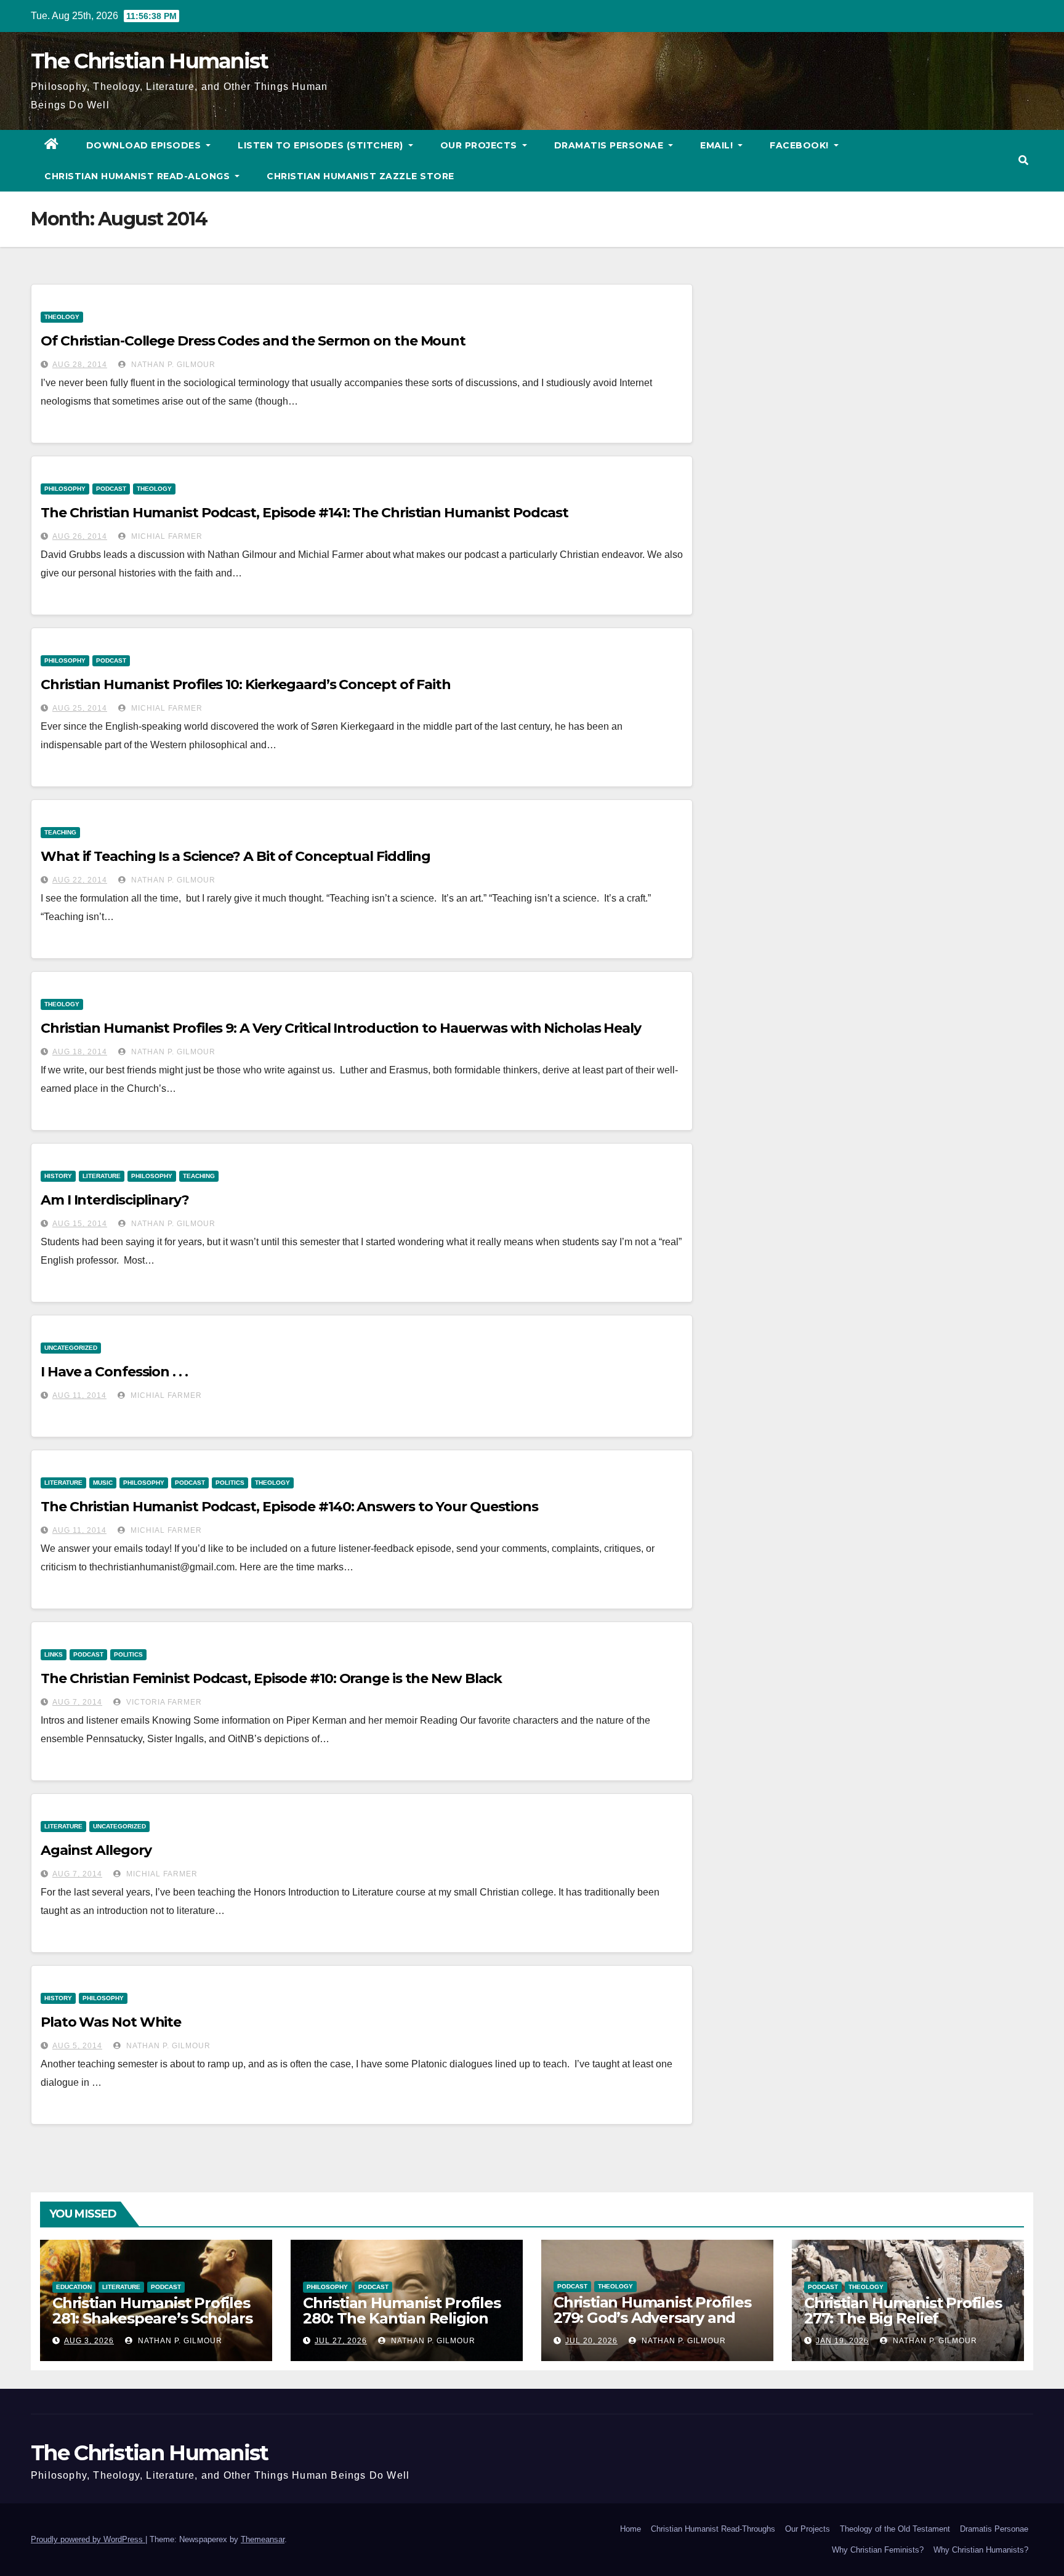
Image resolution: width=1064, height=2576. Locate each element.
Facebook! (800, 145)
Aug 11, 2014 (79, 1395)
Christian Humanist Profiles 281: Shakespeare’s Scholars (152, 2311)
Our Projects (480, 145)
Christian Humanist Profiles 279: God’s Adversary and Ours (652, 2318)
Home (631, 2529)
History (58, 1176)
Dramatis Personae (610, 145)
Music (103, 1483)
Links (54, 1654)
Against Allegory (96, 1850)
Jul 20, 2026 (591, 2341)
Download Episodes (145, 145)
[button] (1023, 160)
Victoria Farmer (163, 1702)
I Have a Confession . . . (114, 1372)
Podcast (111, 489)
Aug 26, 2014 (80, 536)
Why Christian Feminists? (878, 2550)
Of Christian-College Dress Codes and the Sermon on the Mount (253, 341)
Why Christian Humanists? (981, 2550)
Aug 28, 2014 (80, 365)
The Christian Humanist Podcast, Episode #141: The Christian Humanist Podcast (304, 513)
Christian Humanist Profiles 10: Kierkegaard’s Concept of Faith (246, 684)
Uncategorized (71, 1348)
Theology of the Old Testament (895, 2529)
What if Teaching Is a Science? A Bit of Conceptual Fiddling (236, 856)
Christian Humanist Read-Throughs (713, 2529)
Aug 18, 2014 (80, 1052)
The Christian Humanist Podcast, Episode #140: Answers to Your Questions (289, 1507)
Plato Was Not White (111, 2022)
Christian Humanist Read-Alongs (139, 176)
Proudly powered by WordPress (88, 2539)
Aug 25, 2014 (80, 708)
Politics (230, 1483)
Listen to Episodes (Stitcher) (322, 145)
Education (74, 2287)
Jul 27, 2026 (341, 2341)
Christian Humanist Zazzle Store (361, 176)
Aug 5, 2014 (77, 2046)
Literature (102, 1176)
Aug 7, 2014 (77, 1702)
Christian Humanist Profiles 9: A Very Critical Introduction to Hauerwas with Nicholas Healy (341, 1028)
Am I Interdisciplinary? (115, 1200)
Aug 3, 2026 (89, 2341)
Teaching (60, 832)
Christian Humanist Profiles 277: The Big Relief (903, 2311)
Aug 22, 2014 (80, 880)
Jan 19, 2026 (842, 2341)
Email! (718, 145)
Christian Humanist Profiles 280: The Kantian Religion (402, 2311)
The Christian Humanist (150, 61)
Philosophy (65, 489)
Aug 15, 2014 (80, 1224)
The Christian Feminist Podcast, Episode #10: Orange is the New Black (271, 1678)
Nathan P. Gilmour (172, 365)
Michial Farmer (166, 536)
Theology (62, 317)
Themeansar (263, 2539)
